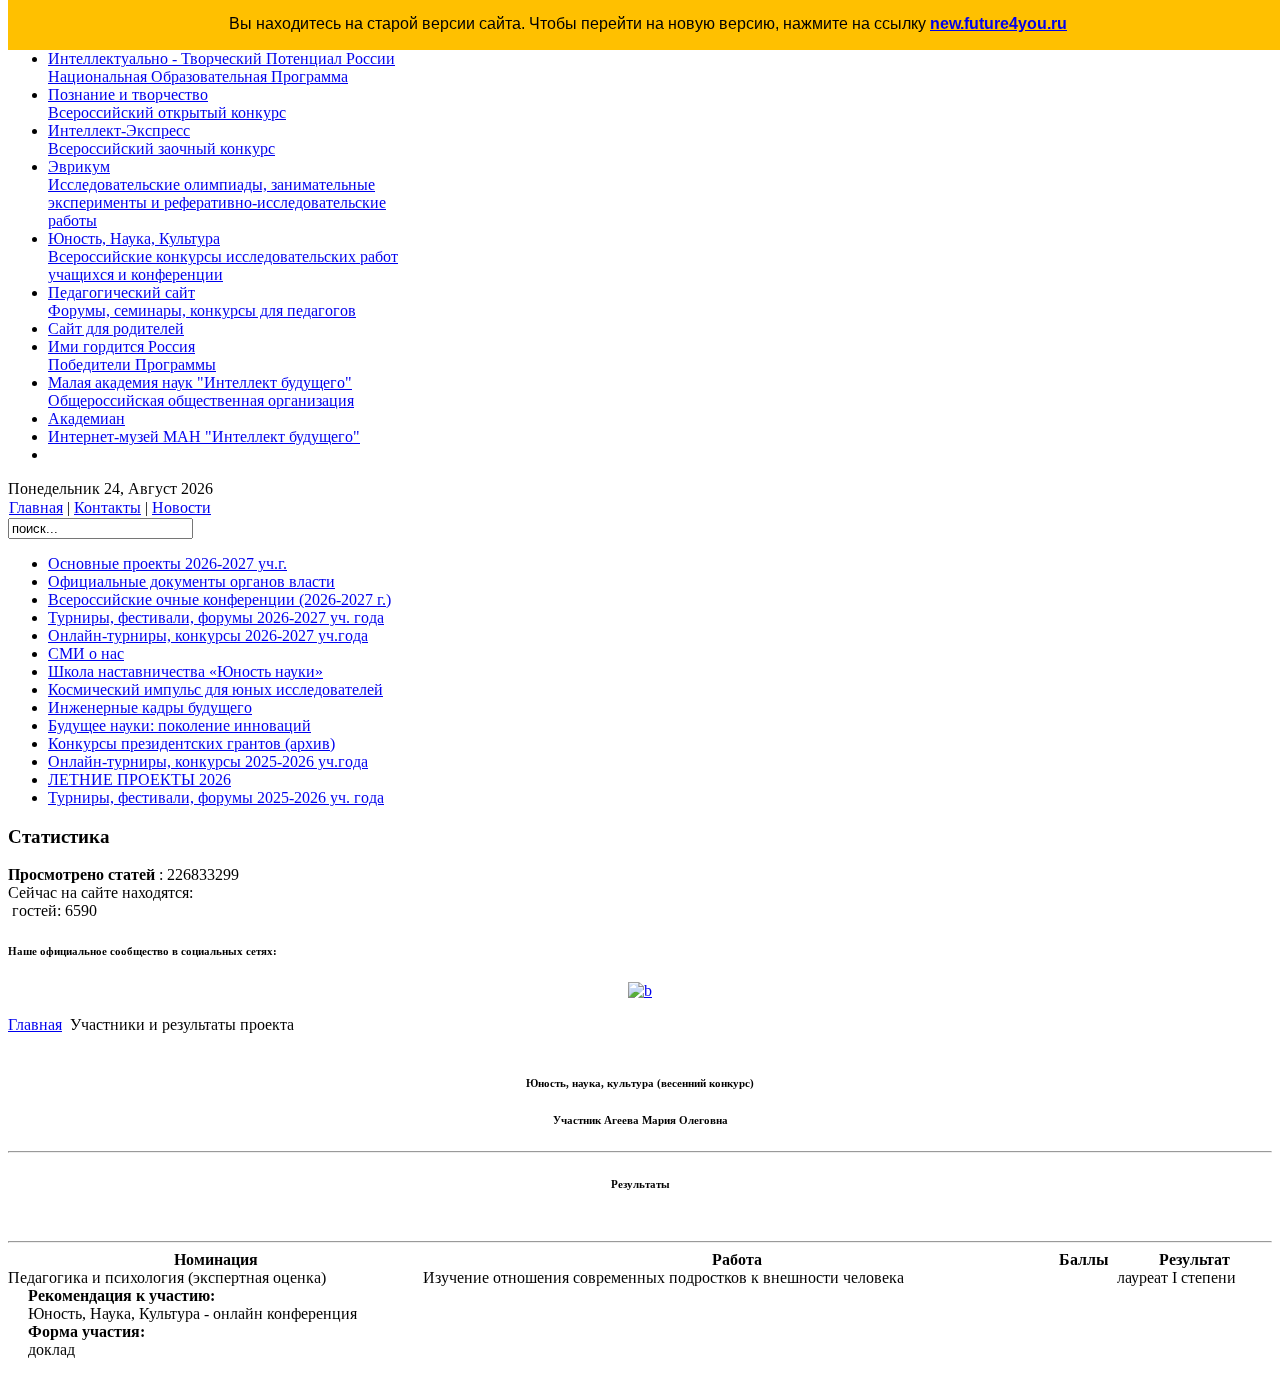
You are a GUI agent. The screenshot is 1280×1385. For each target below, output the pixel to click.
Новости (181, 507)
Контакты (107, 507)
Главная (36, 507)
